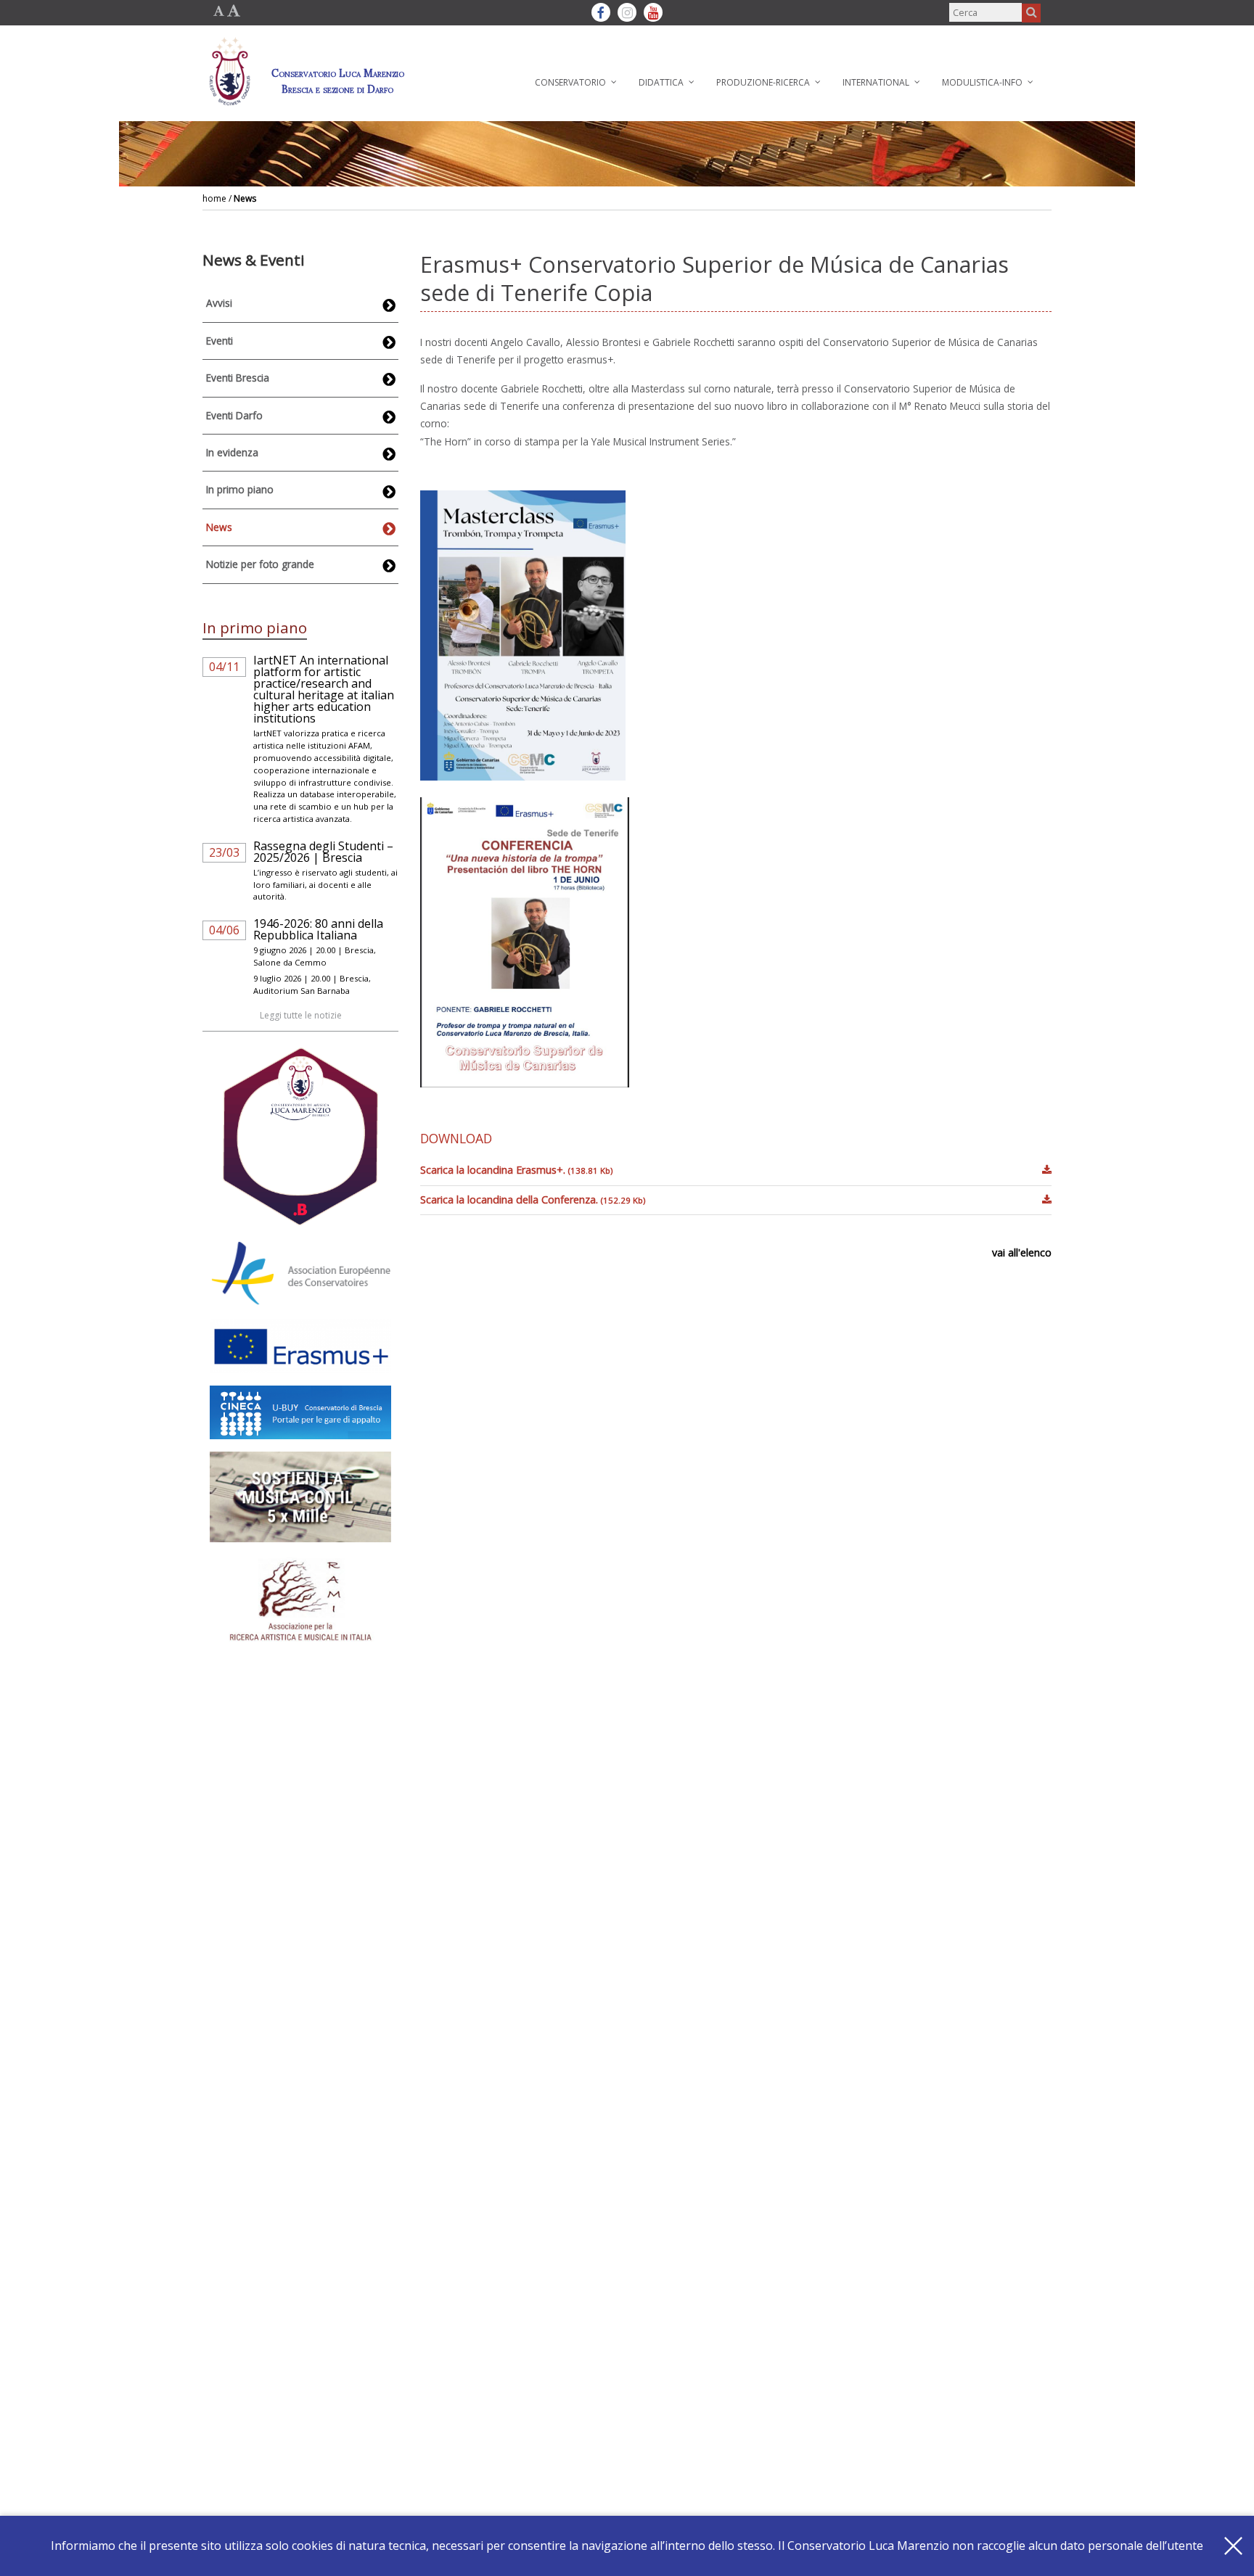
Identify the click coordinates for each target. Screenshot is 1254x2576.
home (214, 198)
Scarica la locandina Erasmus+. (516, 1170)
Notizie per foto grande (260, 564)
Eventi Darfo (234, 415)
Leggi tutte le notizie (301, 1015)
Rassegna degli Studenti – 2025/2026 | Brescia (323, 852)
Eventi (220, 341)
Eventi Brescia (238, 378)
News (245, 198)
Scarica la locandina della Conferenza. (533, 1199)
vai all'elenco (1022, 1252)
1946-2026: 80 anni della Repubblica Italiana (318, 929)
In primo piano (240, 489)
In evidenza (232, 452)
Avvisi (219, 303)
